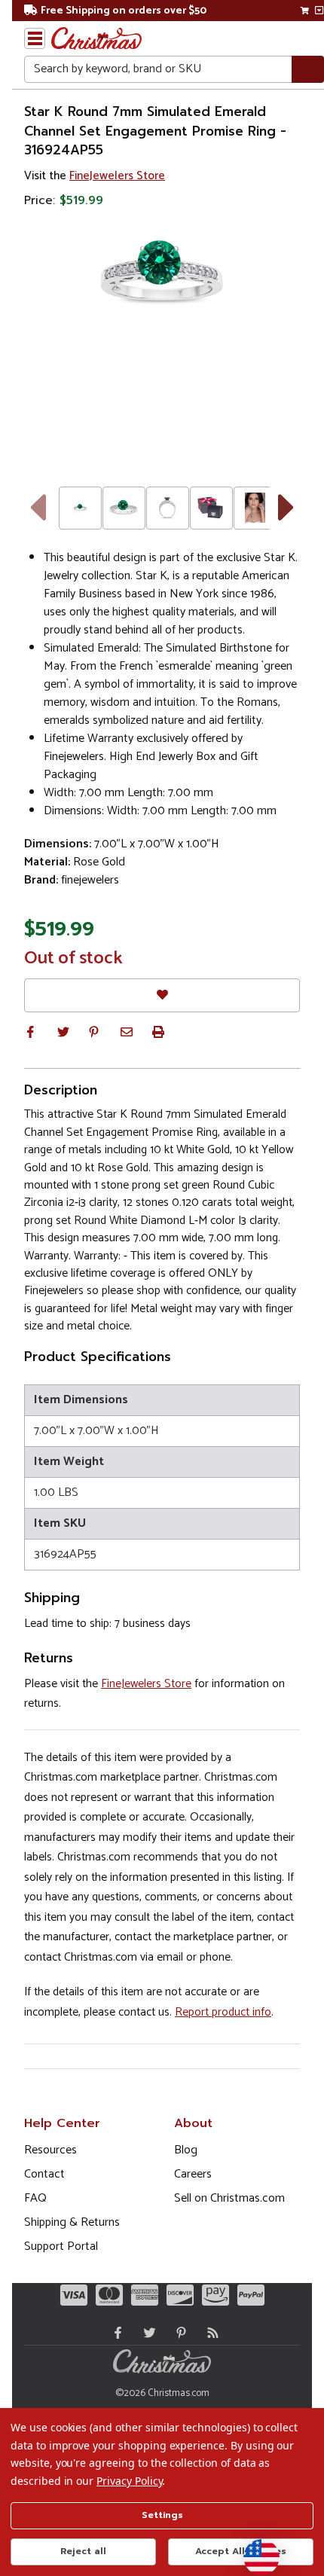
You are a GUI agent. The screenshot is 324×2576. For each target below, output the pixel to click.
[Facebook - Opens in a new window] (115, 2333)
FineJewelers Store (117, 176)
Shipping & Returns (72, 2222)
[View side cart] (319, 11)
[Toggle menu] (35, 38)
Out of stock (73, 959)
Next (287, 507)
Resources (50, 2150)
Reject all (83, 2551)
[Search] (308, 70)
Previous (37, 507)
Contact (44, 2174)
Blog (186, 2150)
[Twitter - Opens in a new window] (146, 2333)
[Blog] (209, 2333)
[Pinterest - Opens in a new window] (178, 2333)
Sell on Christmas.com (229, 2198)
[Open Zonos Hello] (254, 2550)
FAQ (35, 2198)
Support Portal (61, 2246)
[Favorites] (162, 995)
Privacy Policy (129, 2481)
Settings (162, 2515)
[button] (30, 1032)
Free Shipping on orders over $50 (124, 11)
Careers (193, 2174)
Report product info (223, 2012)
